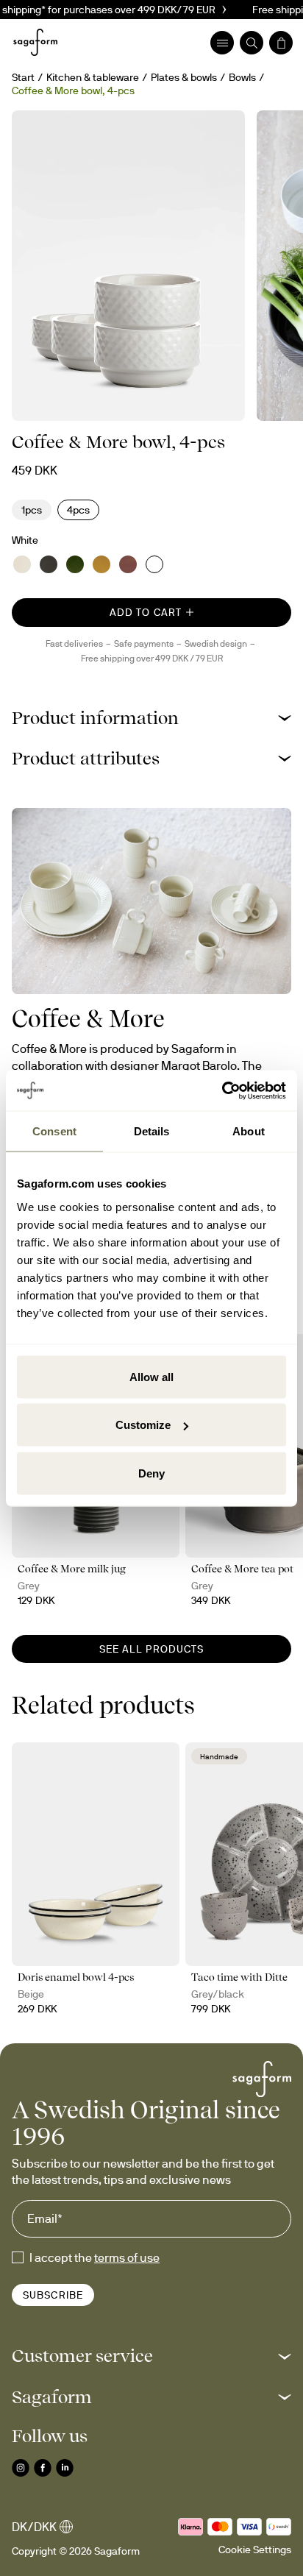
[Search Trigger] (252, 43)
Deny (151, 1473)
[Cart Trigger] (281, 43)
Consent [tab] (54, 1131)
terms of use (127, 2257)
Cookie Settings (255, 2550)
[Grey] (49, 564)
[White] (154, 564)
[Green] (75, 564)
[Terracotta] (128, 564)
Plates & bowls (184, 77)
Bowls (242, 77)
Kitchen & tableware (93, 77)
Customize (143, 1425)
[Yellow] (101, 564)
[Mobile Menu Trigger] (222, 43)
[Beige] (22, 564)
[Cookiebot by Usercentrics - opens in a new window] (222, 1090)
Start (23, 77)
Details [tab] (152, 1131)
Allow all (151, 1376)
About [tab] (249, 1131)
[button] (151, 718)
